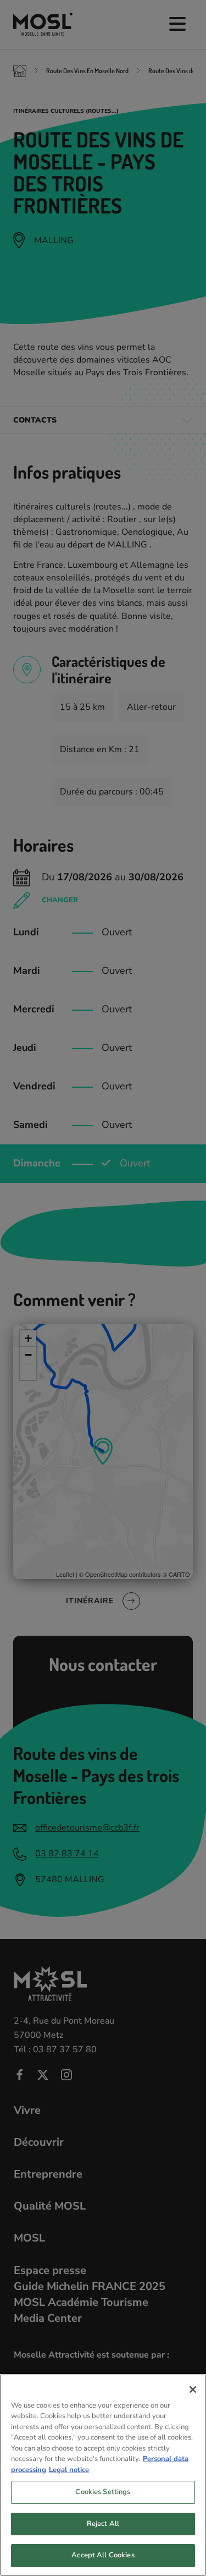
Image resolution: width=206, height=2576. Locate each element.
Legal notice (69, 2470)
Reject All (103, 2524)
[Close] (193, 2389)
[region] (103, 2475)
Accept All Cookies (103, 2555)
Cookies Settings (103, 2492)
